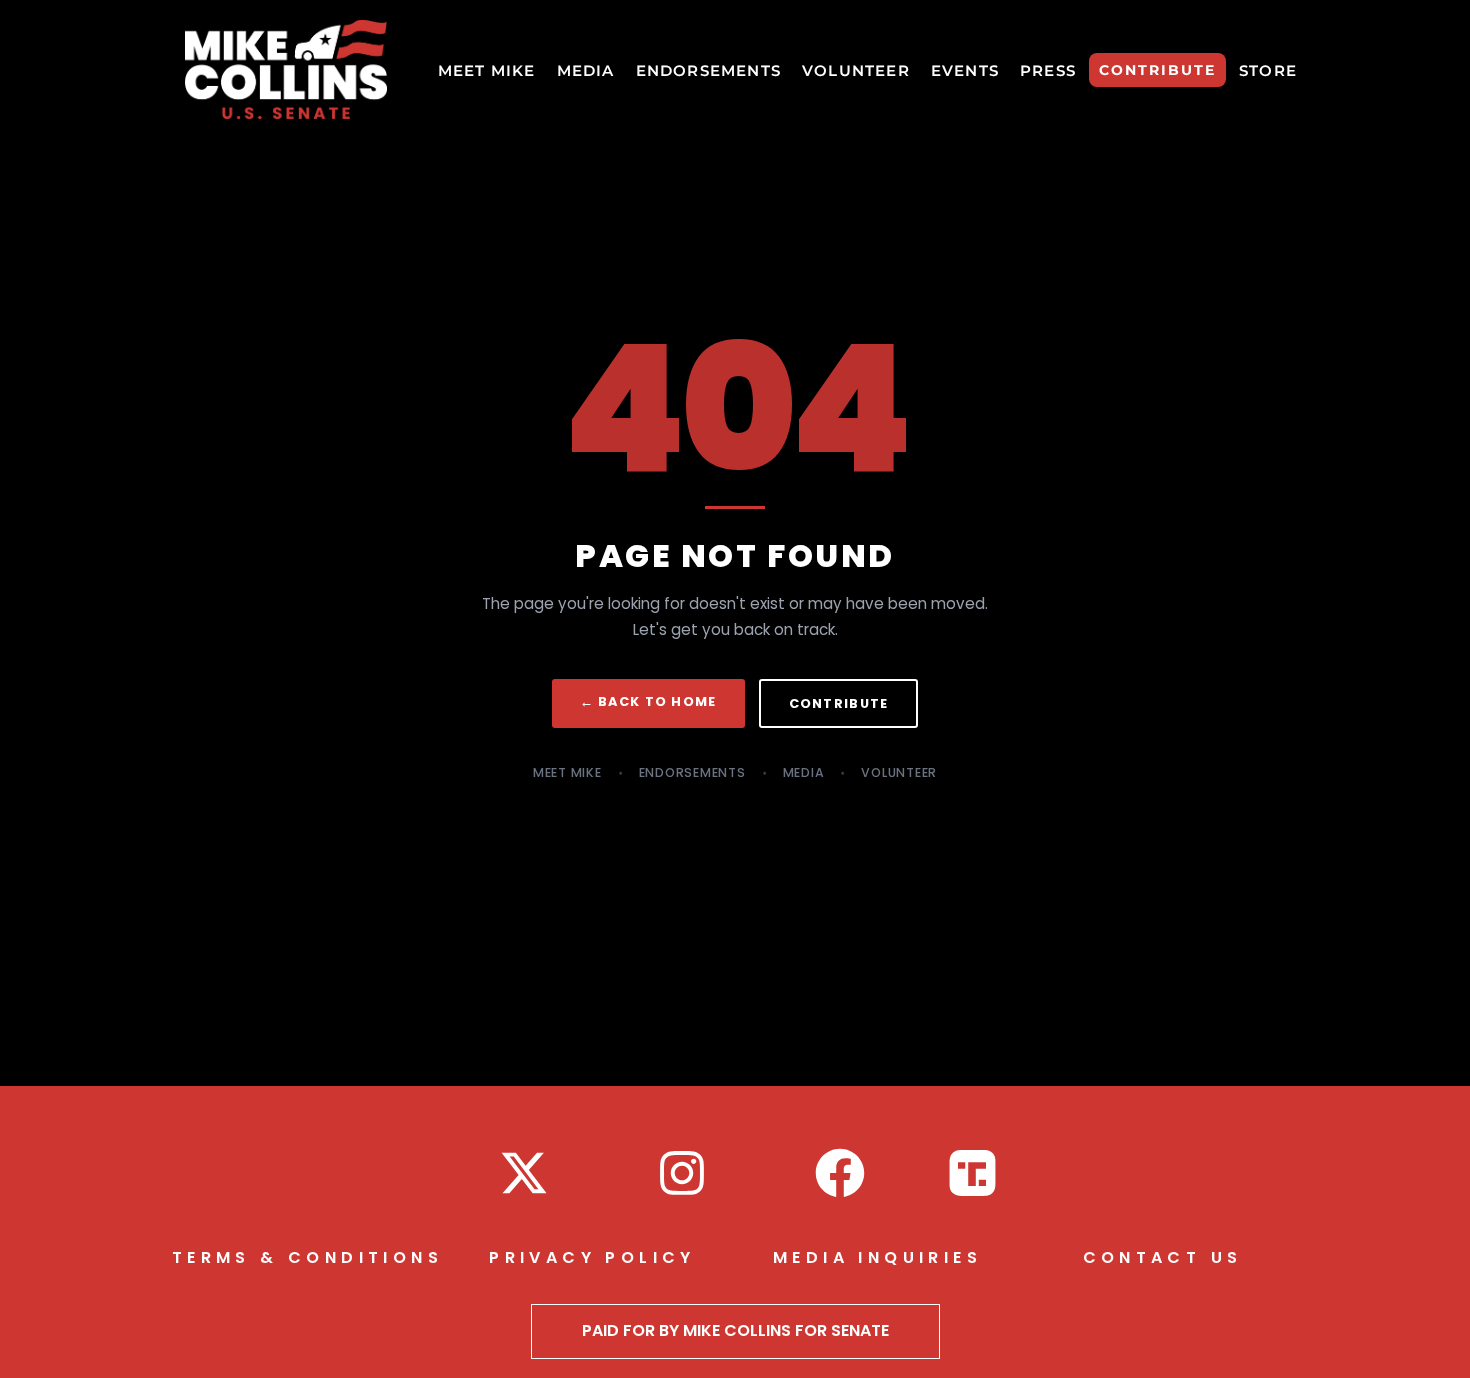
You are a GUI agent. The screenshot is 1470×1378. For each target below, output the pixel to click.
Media (804, 772)
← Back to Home (648, 701)
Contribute (839, 703)
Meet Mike (567, 772)
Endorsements (692, 772)
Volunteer (899, 772)
